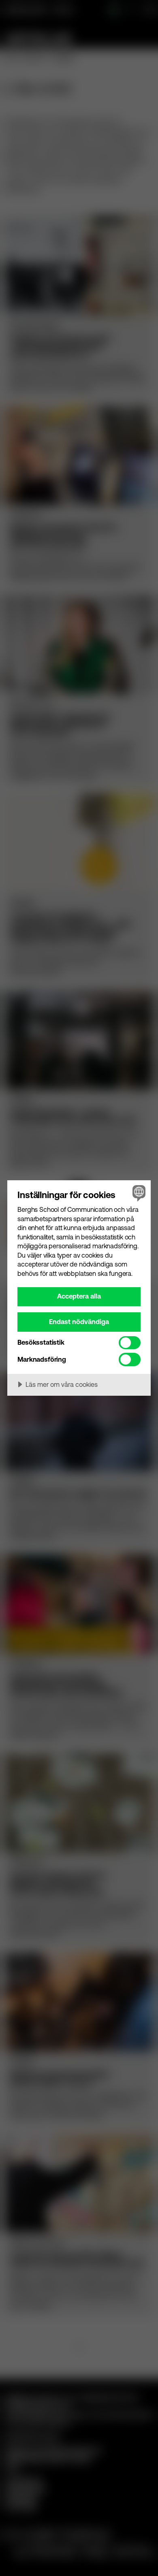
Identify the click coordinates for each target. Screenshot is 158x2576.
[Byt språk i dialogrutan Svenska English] (138, 1193)
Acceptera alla (79, 1296)
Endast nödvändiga (79, 1322)
